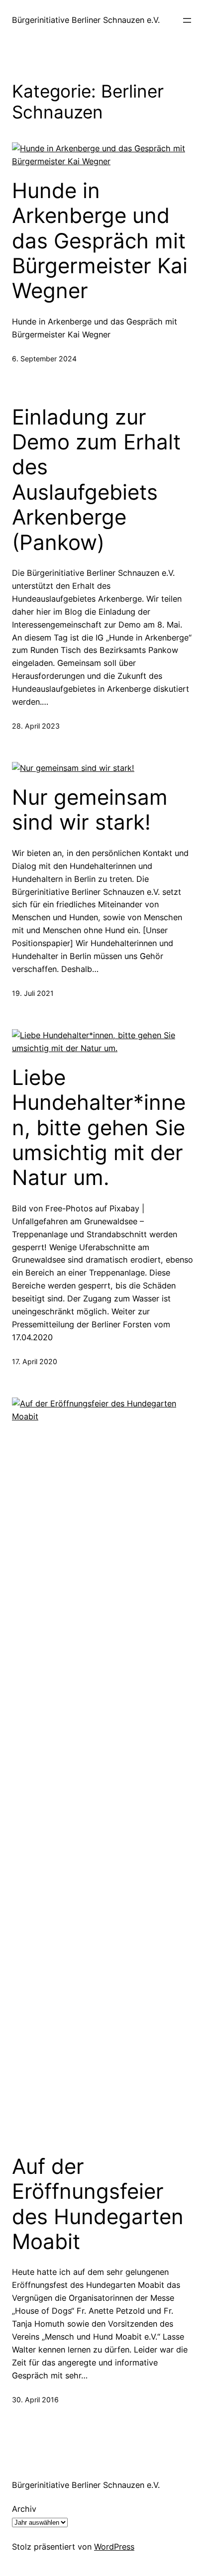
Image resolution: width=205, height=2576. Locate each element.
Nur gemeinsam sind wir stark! (90, 810)
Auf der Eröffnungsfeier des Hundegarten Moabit (98, 2204)
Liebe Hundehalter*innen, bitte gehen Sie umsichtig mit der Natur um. (99, 1128)
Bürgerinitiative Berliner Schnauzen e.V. (86, 20)
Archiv (24, 2509)
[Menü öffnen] (187, 20)
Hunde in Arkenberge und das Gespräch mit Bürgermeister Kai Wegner (100, 241)
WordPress (114, 2547)
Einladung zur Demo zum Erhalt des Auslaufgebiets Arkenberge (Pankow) (96, 480)
